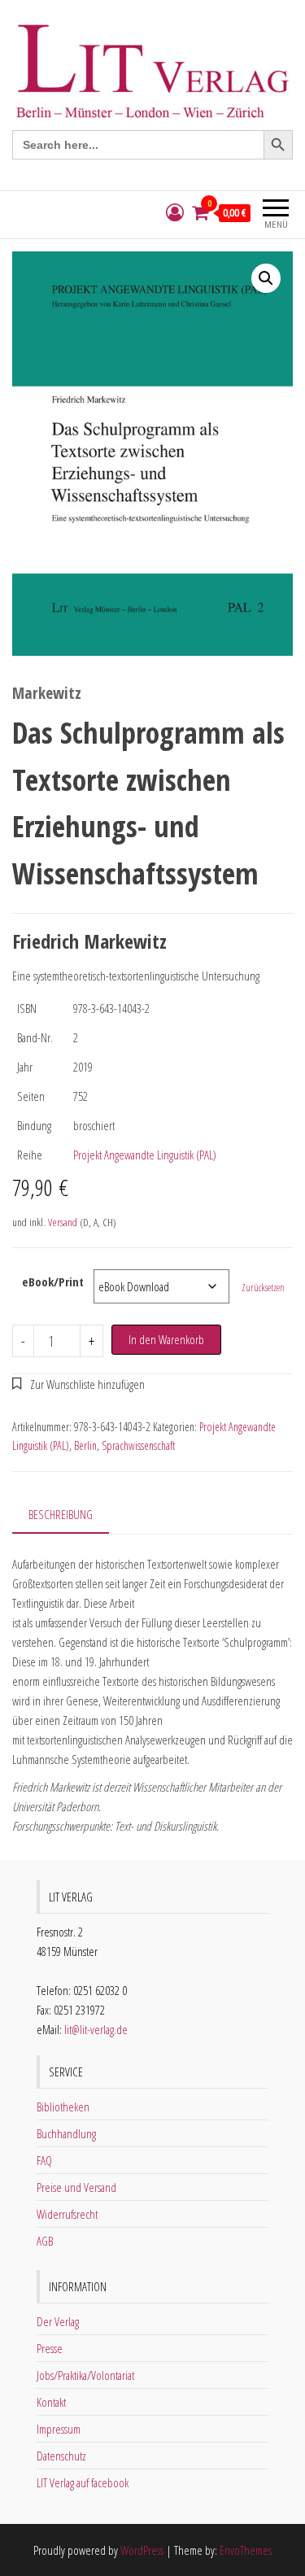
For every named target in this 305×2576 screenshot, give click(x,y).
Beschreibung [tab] (61, 1514)
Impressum (59, 2429)
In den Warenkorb (166, 1339)
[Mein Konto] (175, 213)
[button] (266, 278)
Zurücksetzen (263, 1288)
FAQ (44, 2160)
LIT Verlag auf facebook (83, 2482)
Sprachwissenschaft (138, 1445)
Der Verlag (58, 2321)
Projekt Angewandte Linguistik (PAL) (145, 1155)
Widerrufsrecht (67, 2214)
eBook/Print (53, 1281)
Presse (50, 2348)
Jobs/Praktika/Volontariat (85, 2375)
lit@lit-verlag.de (96, 2029)
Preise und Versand (76, 2187)
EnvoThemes (246, 2550)
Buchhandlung (66, 2133)
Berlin (85, 1445)
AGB (45, 2241)
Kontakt (51, 2402)
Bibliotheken (63, 2107)
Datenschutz (61, 2456)
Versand (63, 1222)
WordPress (142, 2550)
